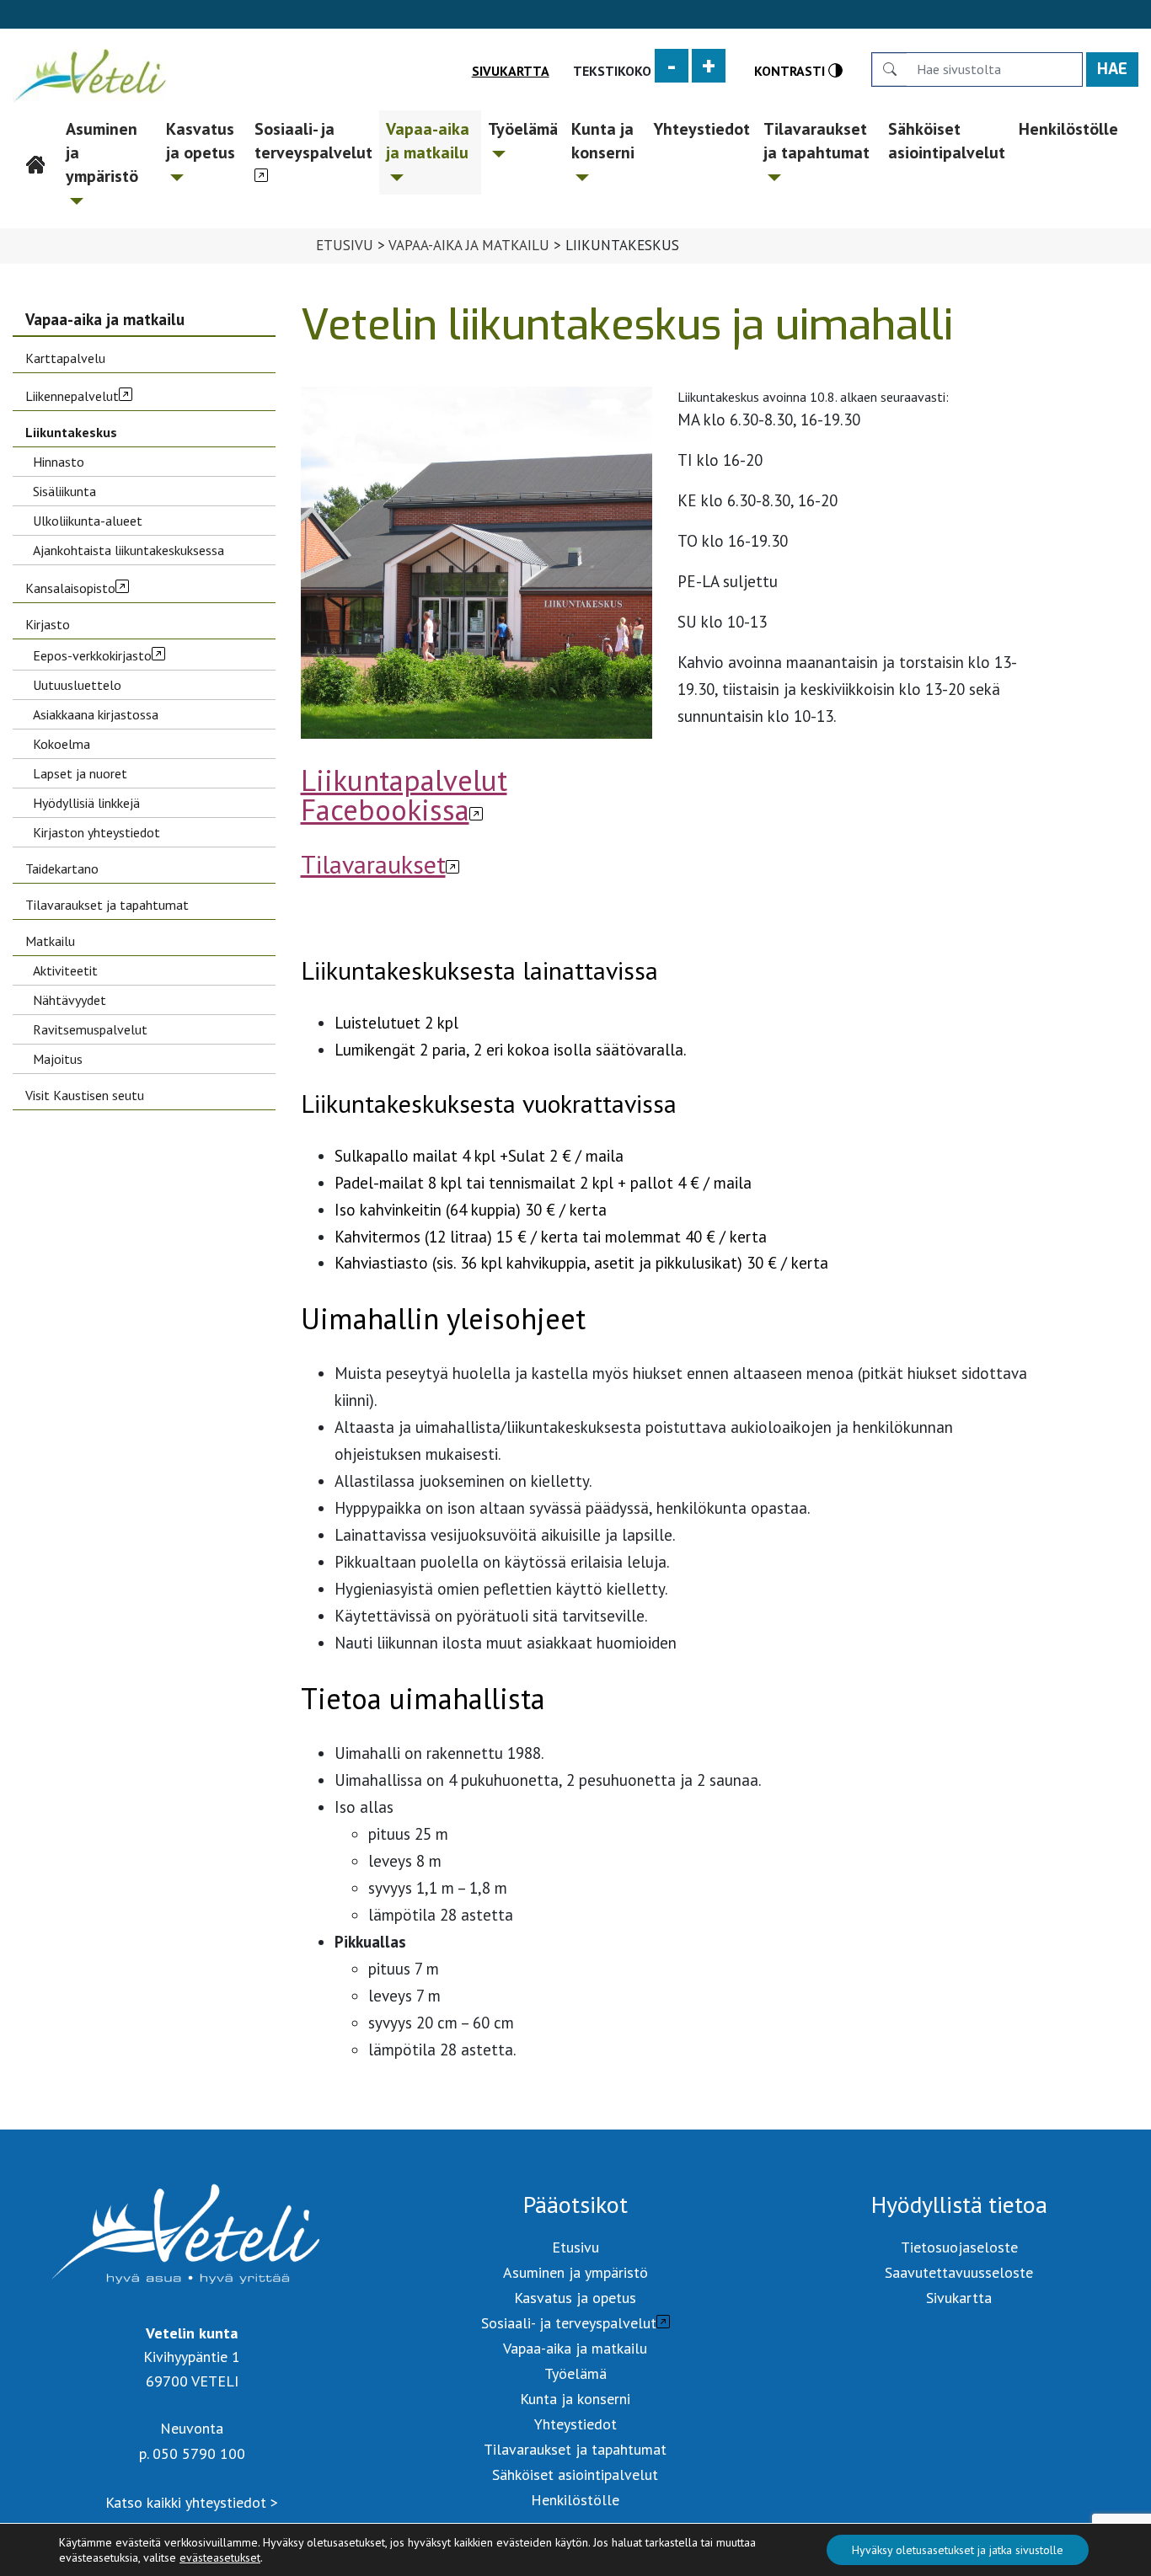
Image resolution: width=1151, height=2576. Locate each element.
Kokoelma (62, 744)
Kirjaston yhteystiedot (96, 832)
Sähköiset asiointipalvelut (947, 141)
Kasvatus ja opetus (201, 141)
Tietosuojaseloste (959, 2247)
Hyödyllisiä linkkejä (86, 803)
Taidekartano (62, 868)
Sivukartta (511, 71)
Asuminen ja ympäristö (102, 152)
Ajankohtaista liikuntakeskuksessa (128, 550)
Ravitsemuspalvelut (90, 1029)
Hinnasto (59, 462)
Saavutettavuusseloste (959, 2272)
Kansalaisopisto (70, 588)
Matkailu (50, 941)
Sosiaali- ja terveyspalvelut (313, 141)
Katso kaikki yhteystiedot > (192, 2502)
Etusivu (37, 129)
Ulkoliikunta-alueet (88, 521)
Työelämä (523, 129)
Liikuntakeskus (71, 432)
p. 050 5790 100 (192, 2453)
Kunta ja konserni (603, 141)
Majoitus (58, 1059)
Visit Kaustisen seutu (85, 1095)
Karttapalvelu (65, 358)
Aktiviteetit (65, 970)
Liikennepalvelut (72, 396)
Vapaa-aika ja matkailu (428, 141)
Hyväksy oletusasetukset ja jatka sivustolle (958, 2550)
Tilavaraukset (373, 864)
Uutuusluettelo (77, 685)
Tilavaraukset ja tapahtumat (816, 141)
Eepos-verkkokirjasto (92, 655)
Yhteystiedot (701, 129)
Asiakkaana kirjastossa (96, 714)
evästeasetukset (220, 2557)
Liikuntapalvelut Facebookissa (404, 795)
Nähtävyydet (70, 1000)
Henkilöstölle (1068, 129)
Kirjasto (48, 624)
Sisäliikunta (64, 491)
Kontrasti (791, 70)
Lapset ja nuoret (80, 773)
